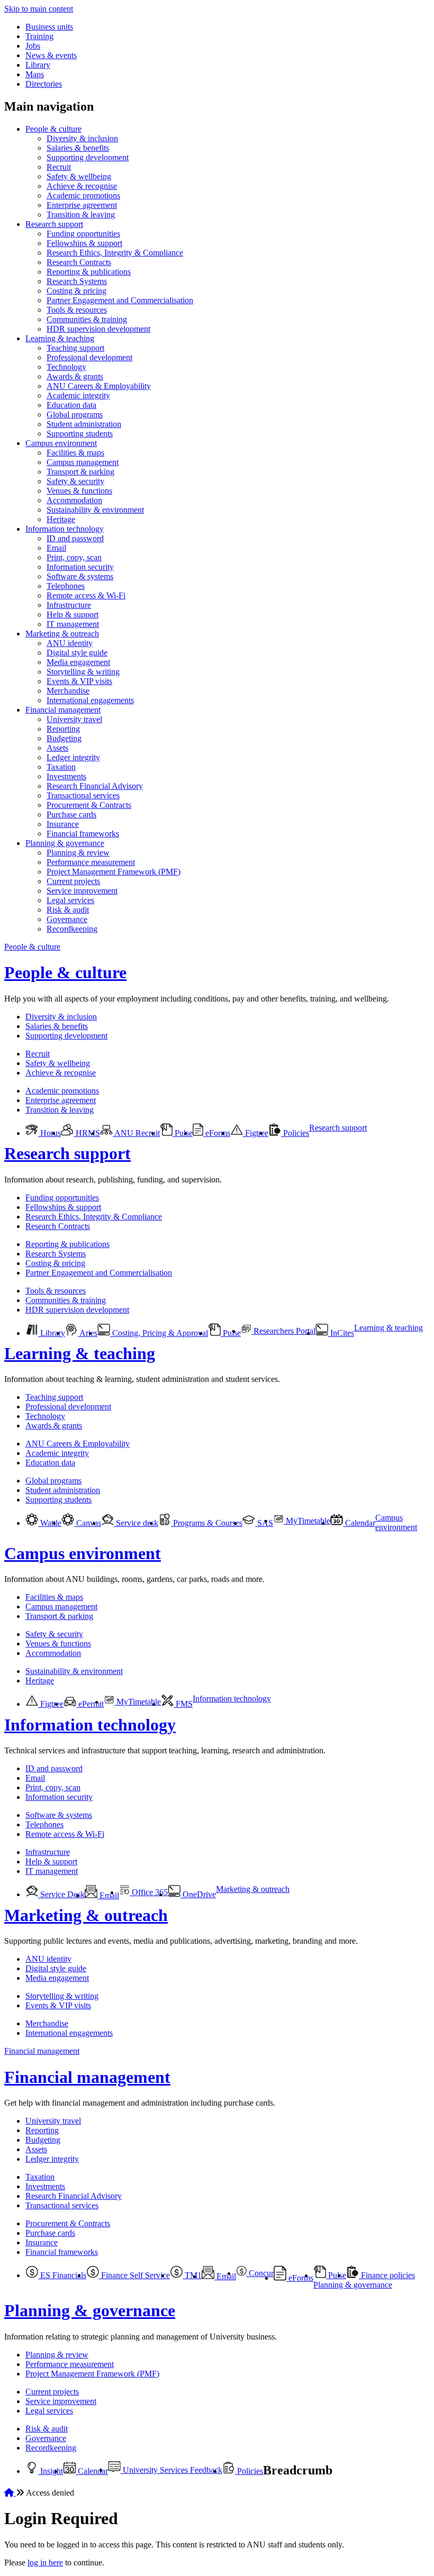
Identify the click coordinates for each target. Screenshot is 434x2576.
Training (39, 36)
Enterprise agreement (82, 205)
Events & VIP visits (79, 681)
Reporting (63, 729)
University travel (74, 719)
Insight (51, 2471)
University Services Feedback (171, 2470)
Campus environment (61, 443)
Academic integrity (78, 395)
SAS (264, 1523)
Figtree (256, 1133)
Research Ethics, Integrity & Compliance (115, 253)
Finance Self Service (134, 2275)
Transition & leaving (81, 215)
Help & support (73, 615)
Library (38, 65)
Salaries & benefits (78, 148)
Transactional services (83, 795)
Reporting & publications (89, 272)
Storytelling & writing (83, 672)
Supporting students (80, 434)
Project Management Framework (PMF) (114, 872)
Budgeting (64, 738)
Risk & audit (68, 910)
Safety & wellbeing (79, 176)
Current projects (73, 881)
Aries (88, 1333)
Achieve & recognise (82, 186)
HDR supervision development (98, 329)
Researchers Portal (283, 1331)
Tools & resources (77, 310)
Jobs (33, 46)
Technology (66, 367)
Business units (49, 27)
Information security (80, 567)
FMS (183, 1704)
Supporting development (88, 157)
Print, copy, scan (74, 557)
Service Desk (61, 1894)
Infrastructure (69, 605)
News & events (51, 55)
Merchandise (68, 691)
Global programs (75, 415)
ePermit (90, 1704)
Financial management (63, 710)
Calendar (359, 1523)
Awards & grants (75, 376)
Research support (54, 224)
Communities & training (87, 319)
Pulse (183, 1133)
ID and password (75, 538)
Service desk (136, 1523)
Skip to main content (39, 9)
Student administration (84, 424)
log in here (45, 2563)
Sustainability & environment (95, 510)
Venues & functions (79, 491)
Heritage (61, 519)
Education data (71, 405)
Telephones (66, 586)
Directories (44, 84)
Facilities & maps (75, 453)
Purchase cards (71, 814)
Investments (66, 776)
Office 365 (149, 1892)
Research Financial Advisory (95, 786)
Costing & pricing (76, 291)
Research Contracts (79, 262)
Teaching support (75, 348)
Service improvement (82, 891)
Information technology (65, 529)
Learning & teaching (60, 338)
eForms (217, 1133)
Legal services (70, 900)
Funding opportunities (83, 234)
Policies (295, 1133)
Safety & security (75, 481)
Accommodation (74, 500)
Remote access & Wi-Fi (86, 595)
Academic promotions (83, 195)
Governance (67, 919)
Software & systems (80, 576)
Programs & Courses (207, 1523)
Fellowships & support (84, 243)
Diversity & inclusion (82, 138)
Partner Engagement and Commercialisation (120, 300)
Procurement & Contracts (89, 805)
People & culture (53, 129)
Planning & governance (65, 843)
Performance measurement (91, 862)
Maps (35, 74)
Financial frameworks (83, 834)
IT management (73, 624)
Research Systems (77, 281)
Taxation (61, 767)
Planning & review (78, 853)
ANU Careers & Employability (99, 386)
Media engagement (78, 662)
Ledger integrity (73, 757)
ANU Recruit (136, 1133)
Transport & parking (80, 472)
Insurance (63, 824)
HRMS (87, 1133)
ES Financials (62, 2275)
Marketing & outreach (62, 634)
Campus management (83, 462)
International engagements (90, 700)
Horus (49, 1133)
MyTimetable (307, 1521)
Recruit (59, 167)
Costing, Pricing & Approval (159, 1333)
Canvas (88, 1523)
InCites (341, 1333)
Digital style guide (77, 653)
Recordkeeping (72, 929)
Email (56, 548)
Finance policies (387, 2275)
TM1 (192, 2275)
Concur (260, 2273)
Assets (57, 748)
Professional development (89, 357)
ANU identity (70, 643)
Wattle (50, 1523)
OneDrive (198, 1894)
